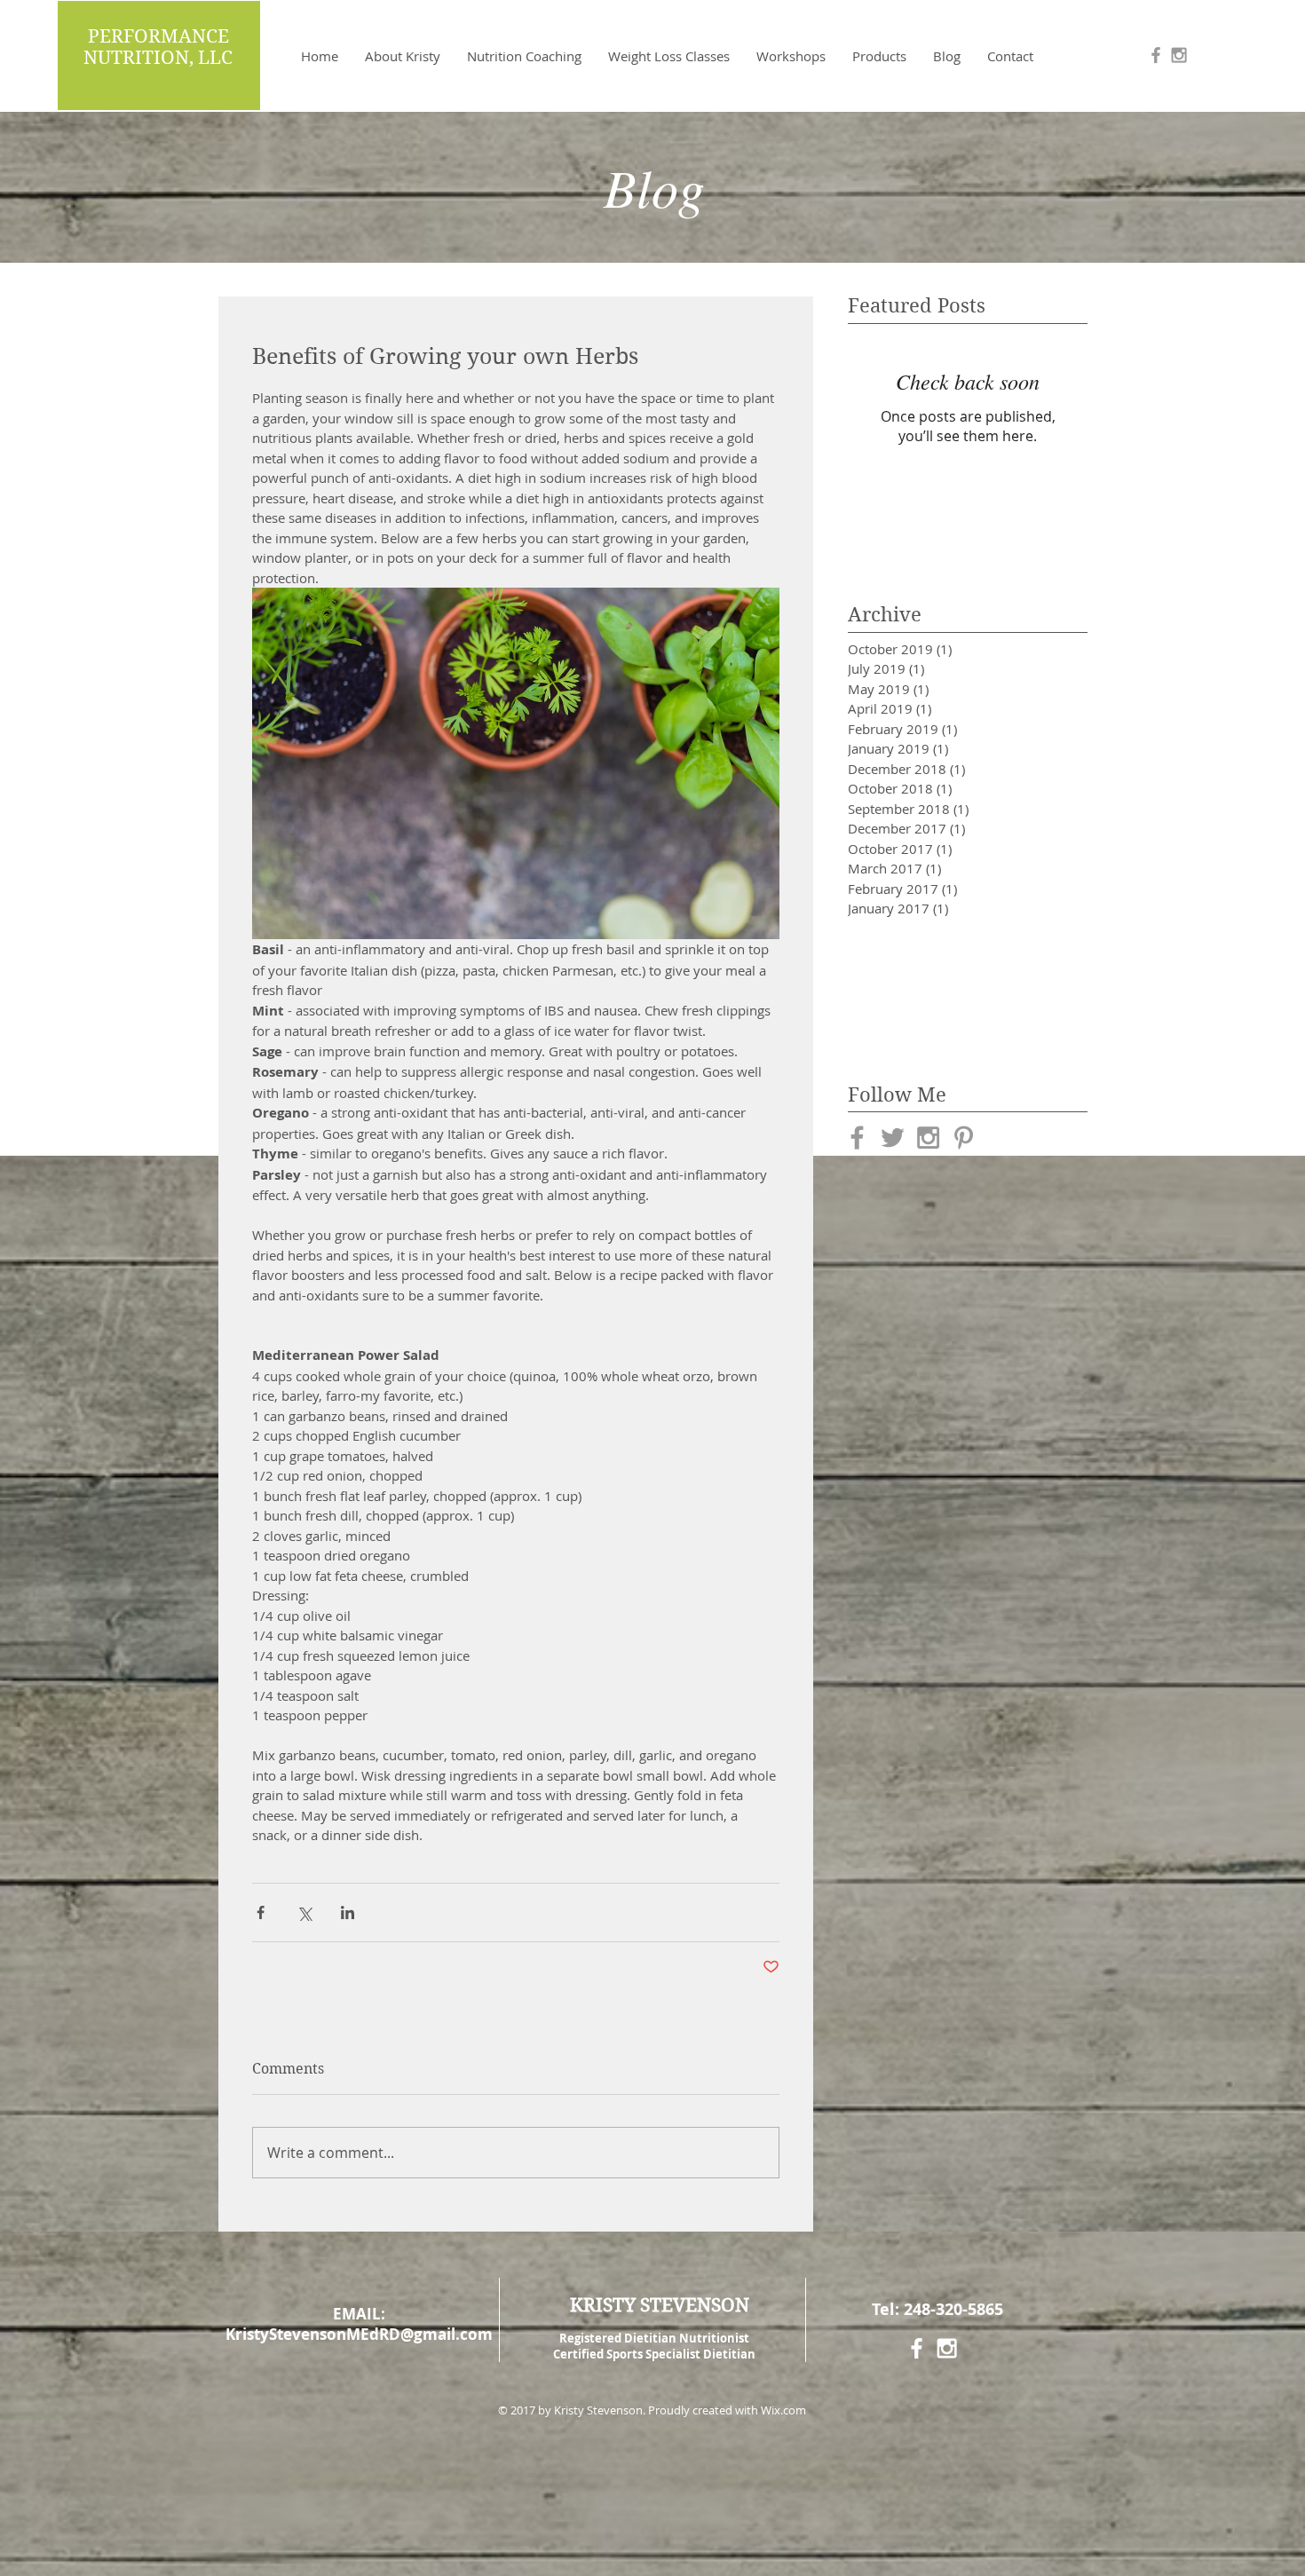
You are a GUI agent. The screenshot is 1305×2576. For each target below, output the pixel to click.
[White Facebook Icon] (917, 2348)
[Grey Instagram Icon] (1179, 55)
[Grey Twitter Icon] (893, 1138)
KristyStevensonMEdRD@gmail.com (359, 2334)
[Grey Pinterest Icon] (964, 1138)
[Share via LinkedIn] (348, 1912)
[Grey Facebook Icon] (1156, 55)
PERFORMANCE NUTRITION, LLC (158, 47)
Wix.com (783, 2410)
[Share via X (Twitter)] (304, 1912)
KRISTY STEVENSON (660, 2305)
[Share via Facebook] (261, 1912)
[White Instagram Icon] (947, 2348)
